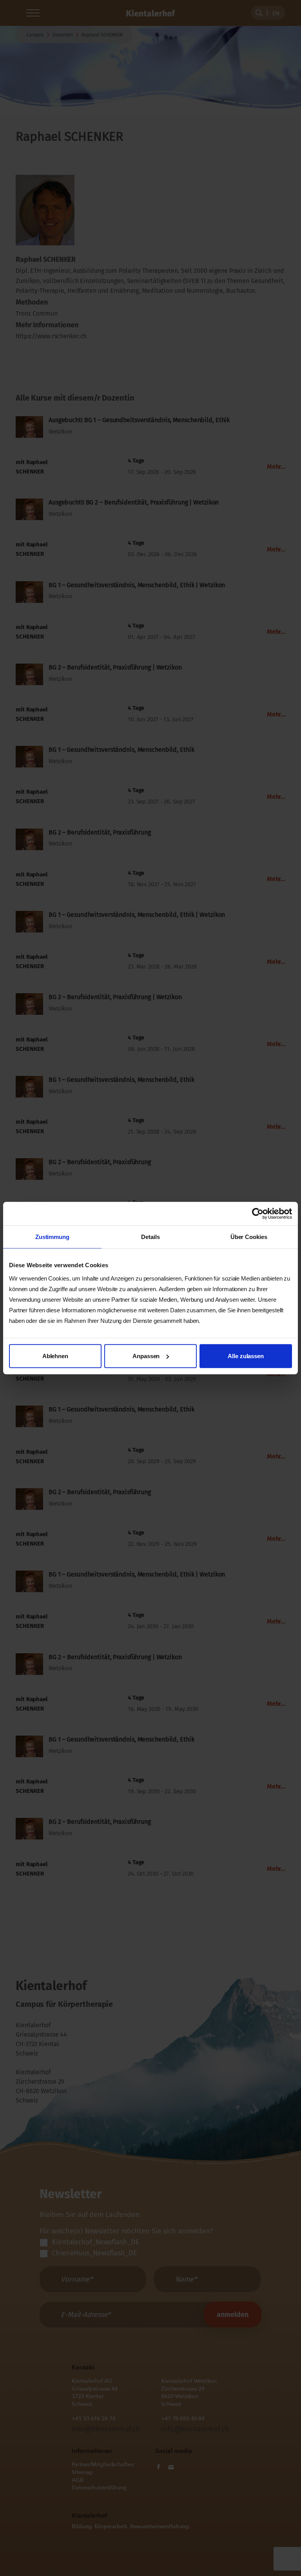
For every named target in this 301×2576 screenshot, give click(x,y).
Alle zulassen (246, 1356)
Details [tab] (150, 1237)
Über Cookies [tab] (249, 1237)
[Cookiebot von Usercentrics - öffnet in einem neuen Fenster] (258, 1214)
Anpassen (146, 1356)
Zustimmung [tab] (52, 1237)
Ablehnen (55, 1356)
